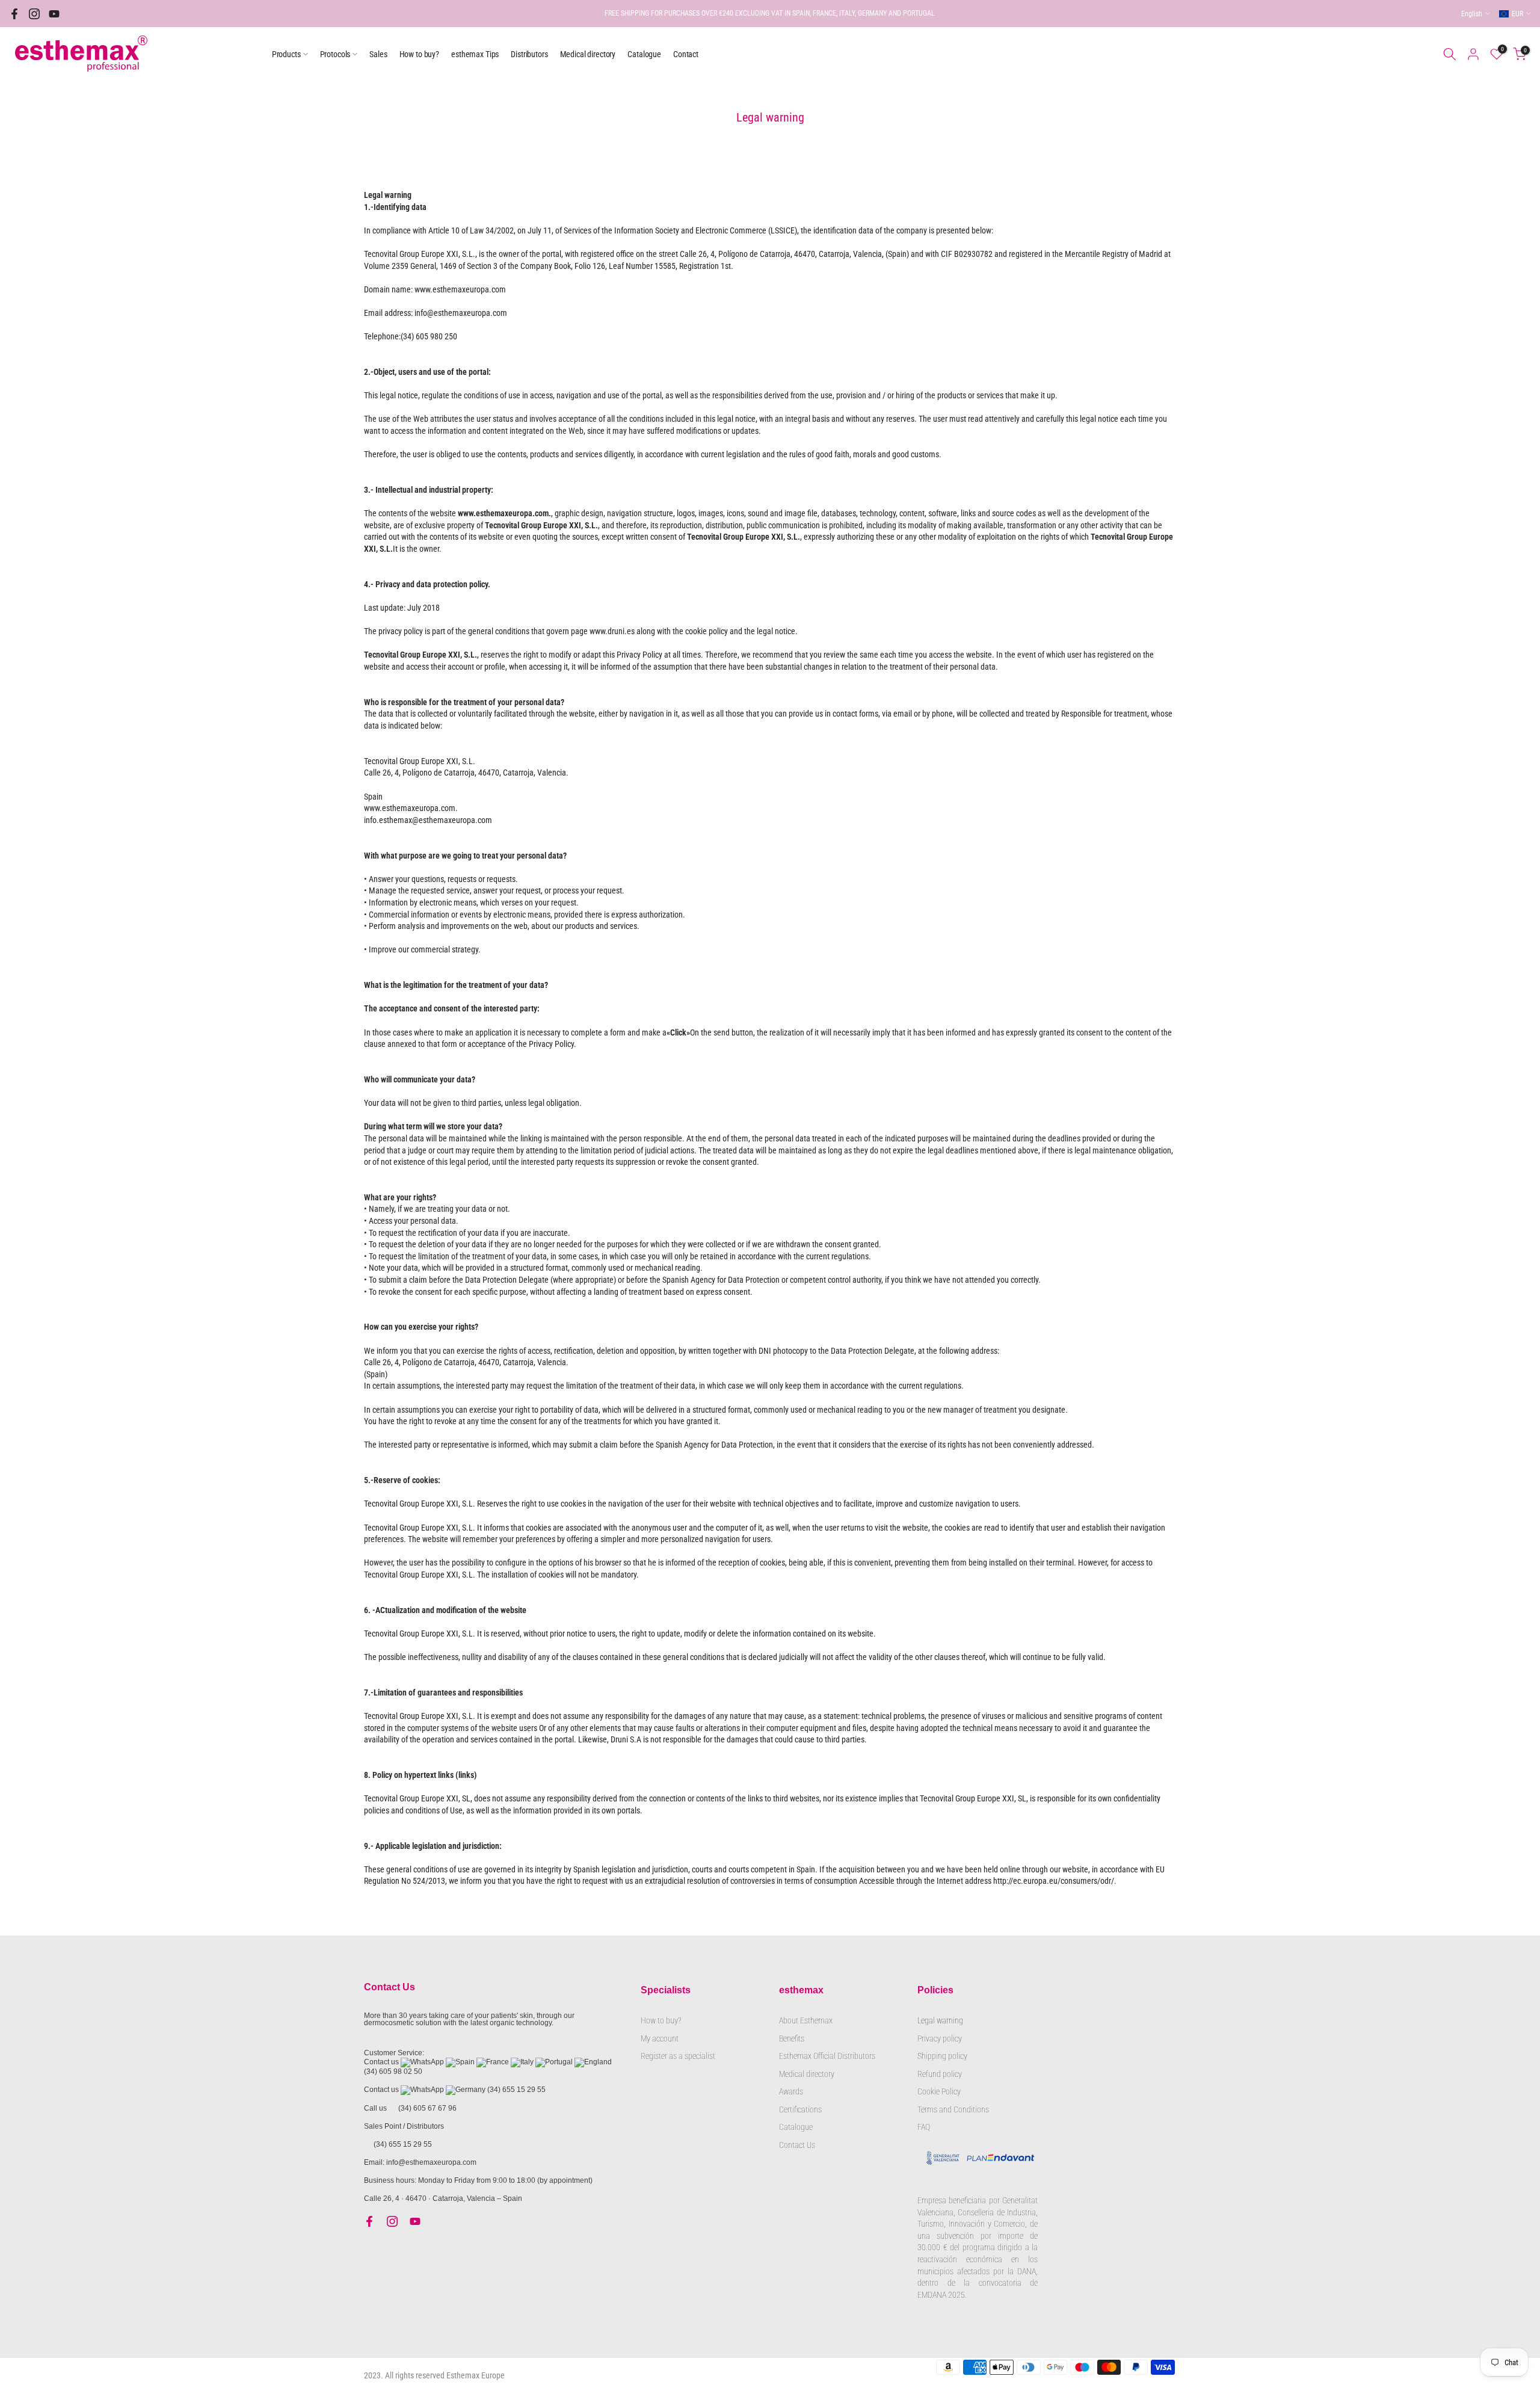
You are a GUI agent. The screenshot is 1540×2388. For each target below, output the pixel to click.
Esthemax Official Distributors (827, 2056)
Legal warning (940, 2020)
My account (660, 2038)
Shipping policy (942, 2056)
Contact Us (797, 2145)
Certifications (800, 2109)
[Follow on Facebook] (14, 14)
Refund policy (940, 2074)
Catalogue (644, 54)
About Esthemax (806, 2020)
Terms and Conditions (953, 2109)
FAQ (924, 2127)
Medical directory (588, 54)
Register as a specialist (678, 2056)
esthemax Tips (475, 54)
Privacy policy (940, 2038)
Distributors (529, 54)
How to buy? (419, 54)
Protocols (335, 54)
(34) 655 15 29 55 (516, 2090)
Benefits (792, 2038)
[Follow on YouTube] (54, 14)
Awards (791, 2091)
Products (286, 54)
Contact (686, 54)
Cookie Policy (939, 2091)
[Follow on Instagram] (34, 14)
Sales (378, 54)
